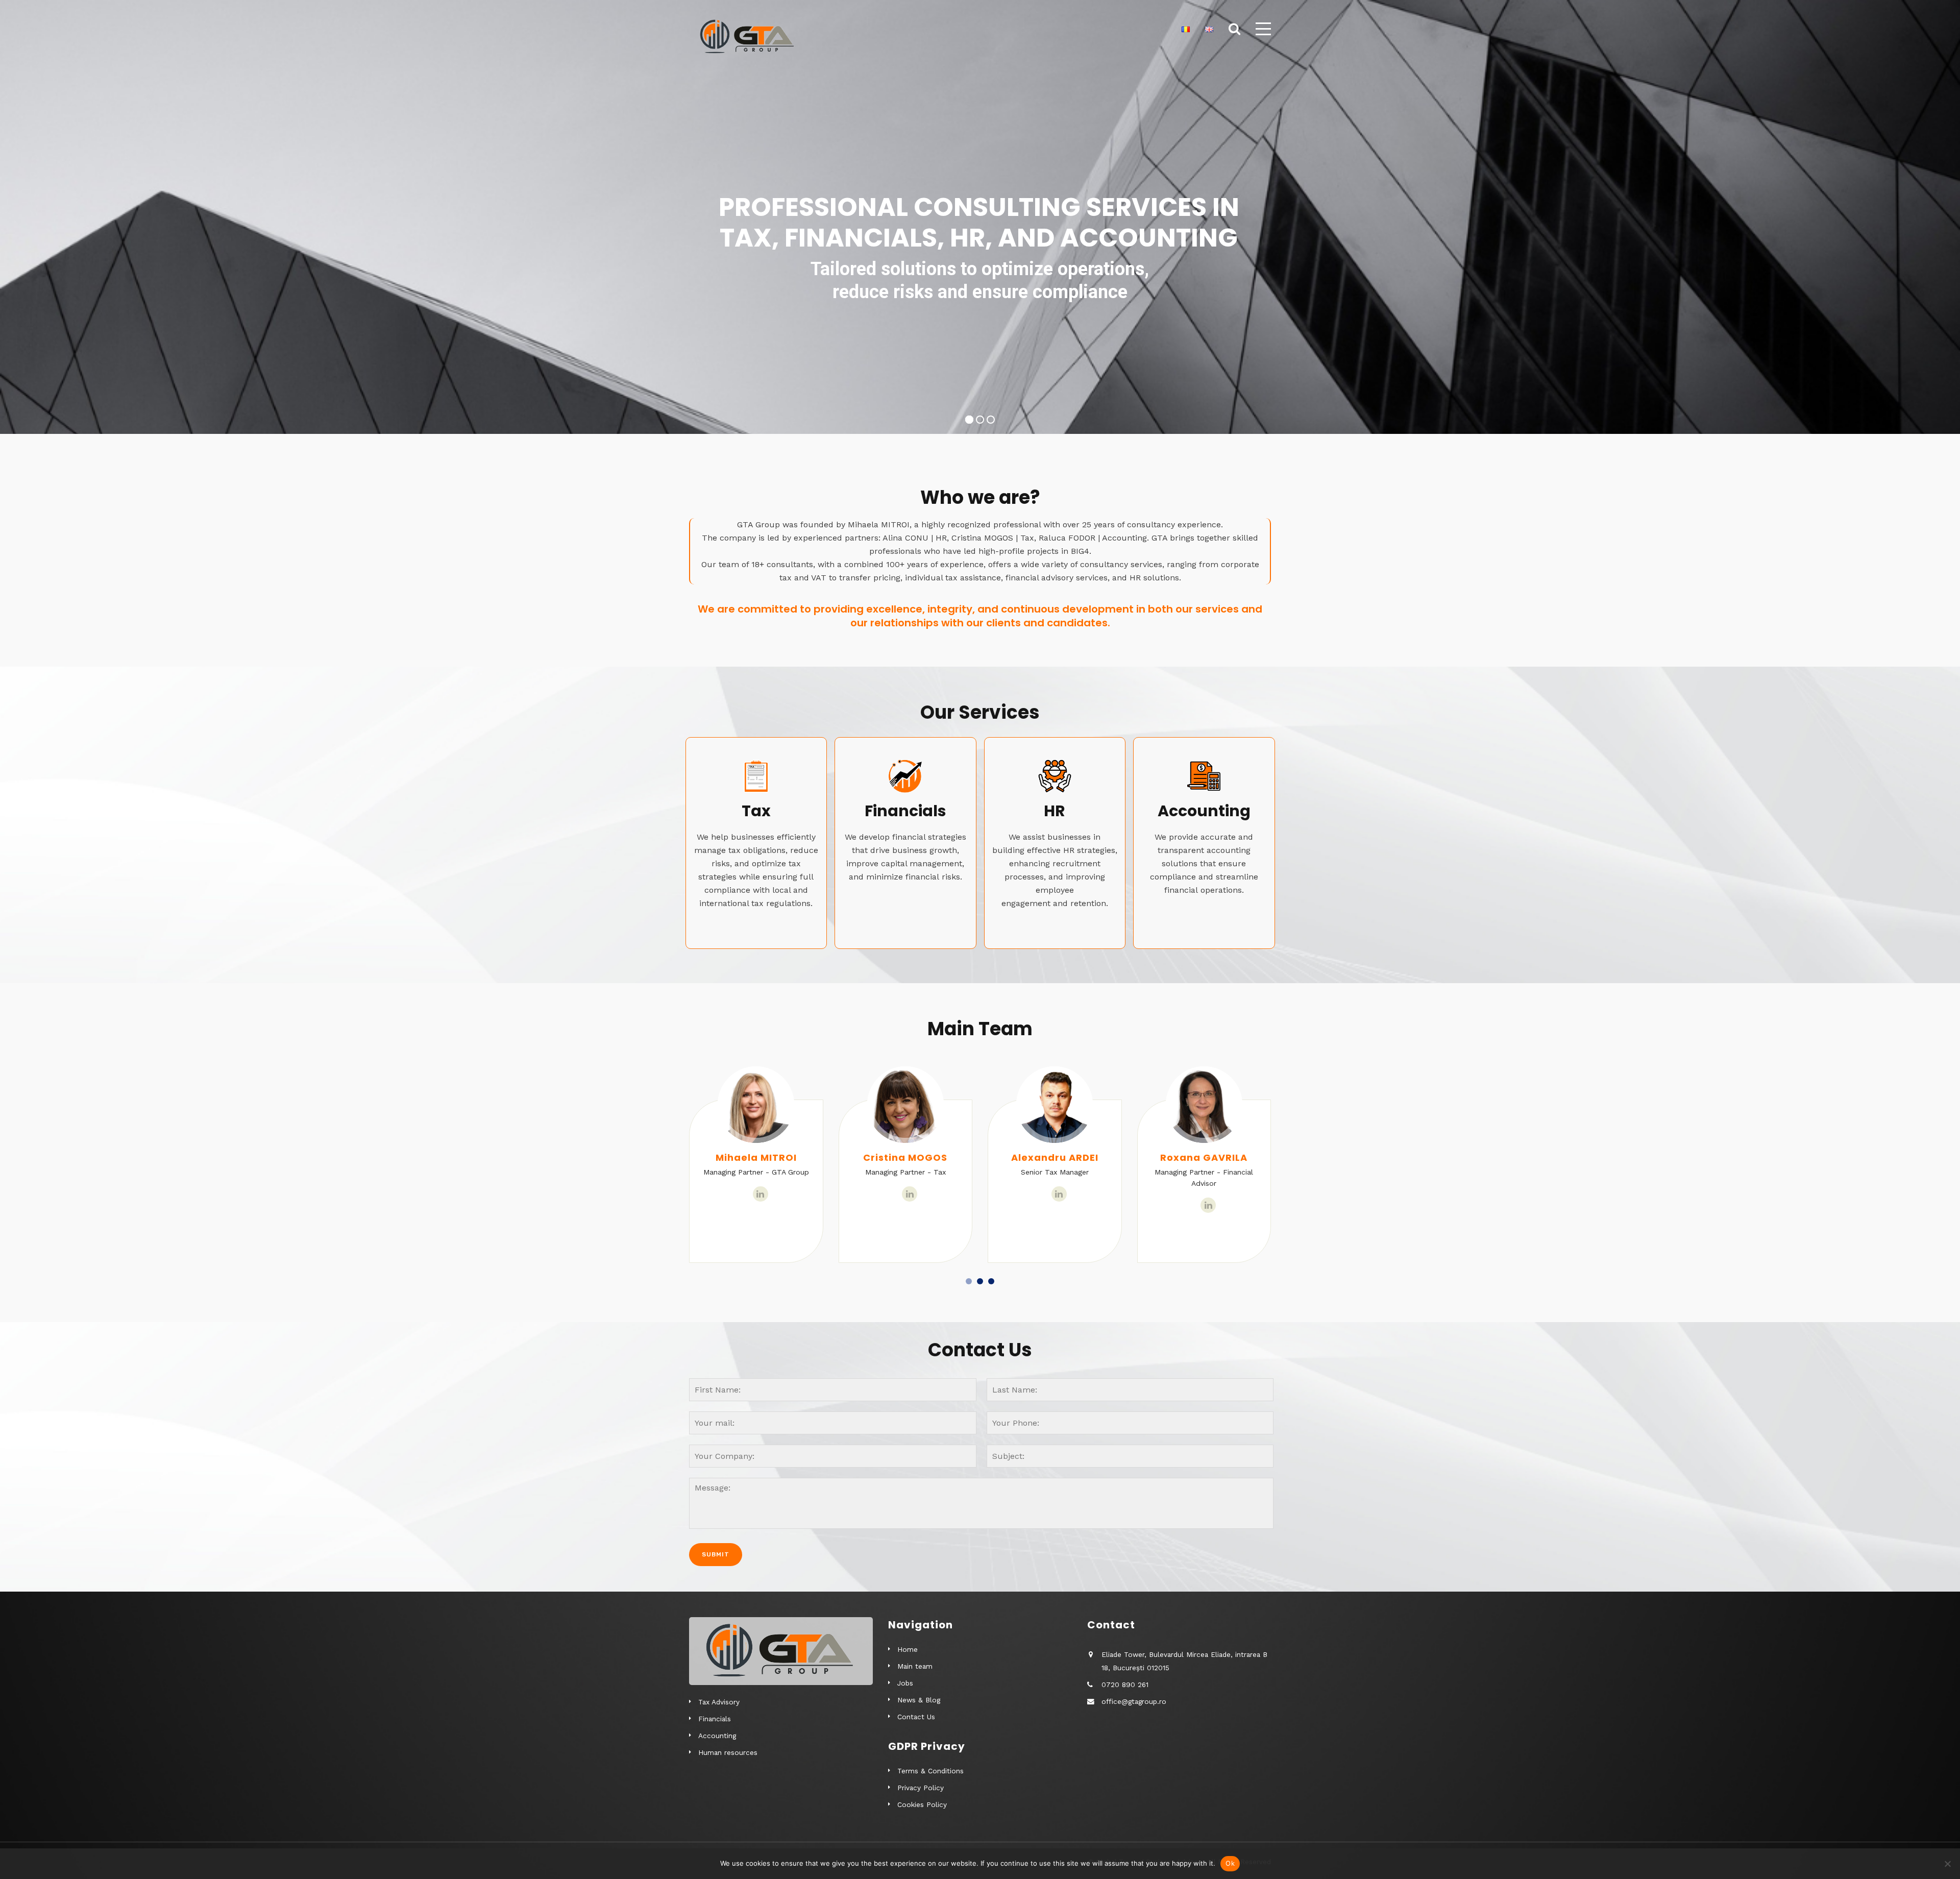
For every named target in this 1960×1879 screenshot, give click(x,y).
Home (908, 1649)
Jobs (905, 1683)
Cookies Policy (922, 1804)
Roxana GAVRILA (1055, 1157)
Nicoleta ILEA (1204, 1157)
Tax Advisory (719, 1702)
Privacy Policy (921, 1788)
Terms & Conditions (930, 1771)
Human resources (728, 1752)
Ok (1230, 1863)
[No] (1947, 1864)
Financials (715, 1719)
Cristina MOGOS (756, 1157)
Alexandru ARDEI (906, 1157)
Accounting (717, 1736)
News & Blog (919, 1700)
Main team (915, 1666)
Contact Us (916, 1717)
